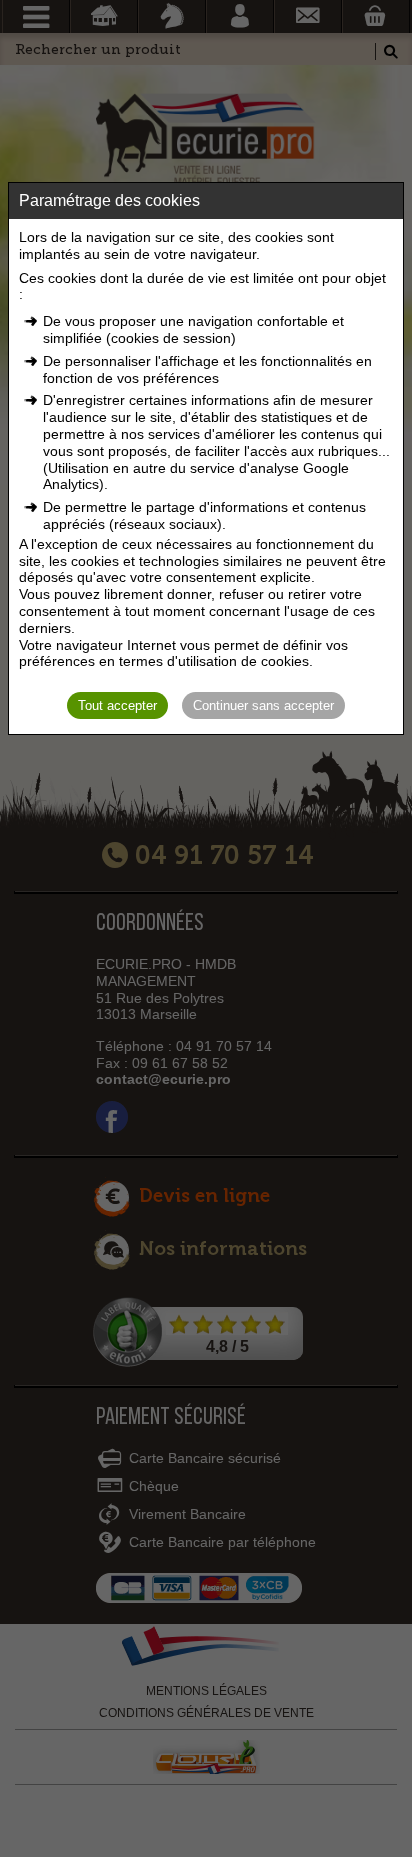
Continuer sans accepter (263, 705)
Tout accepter (117, 705)
